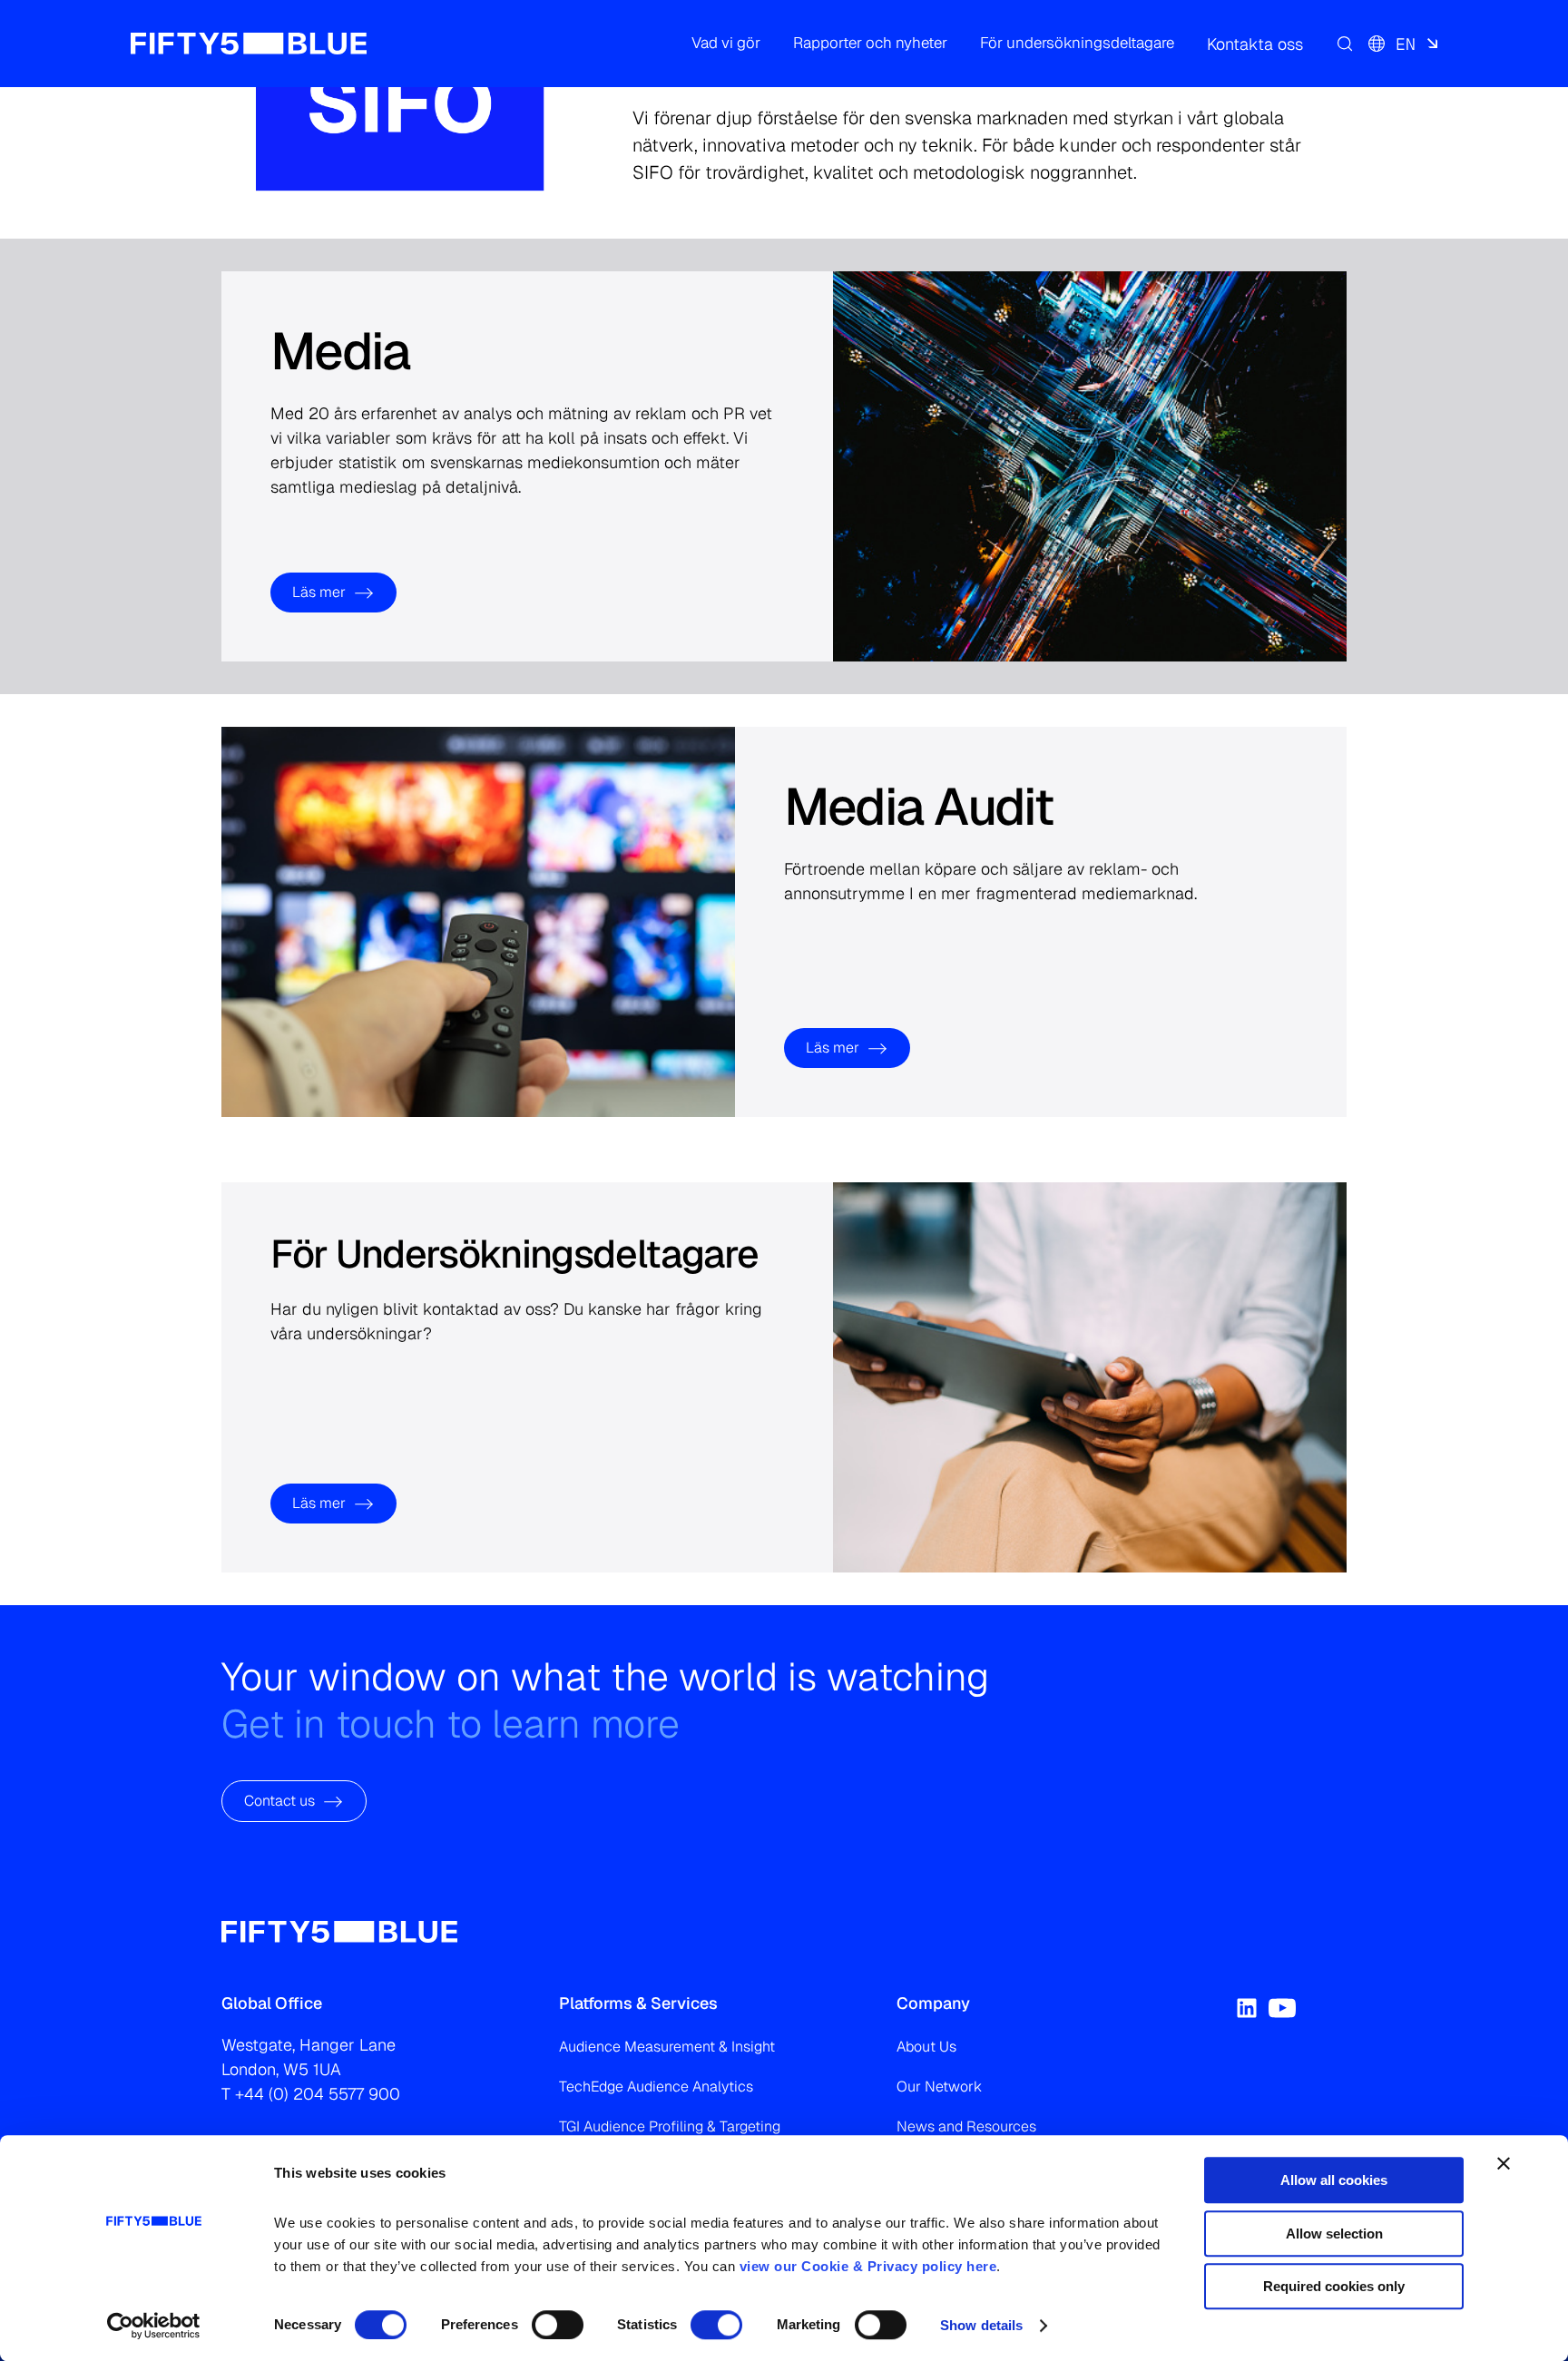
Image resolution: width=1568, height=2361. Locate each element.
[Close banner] (1504, 2163)
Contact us (279, 1801)
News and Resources (966, 2126)
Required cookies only (1334, 2286)
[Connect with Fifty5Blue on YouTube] (1282, 2008)
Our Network (939, 2087)
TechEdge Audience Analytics (656, 2087)
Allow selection (1334, 2234)
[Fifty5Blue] (249, 44)
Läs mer (319, 592)
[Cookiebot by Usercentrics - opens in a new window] (154, 2326)
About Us (926, 2047)
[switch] (558, 2325)
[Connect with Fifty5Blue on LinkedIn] (1247, 2008)
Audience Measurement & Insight (667, 2047)
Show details (981, 2325)
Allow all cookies (1334, 2180)
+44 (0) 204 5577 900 (318, 2094)
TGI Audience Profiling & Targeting (670, 2126)
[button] (726, 44)
